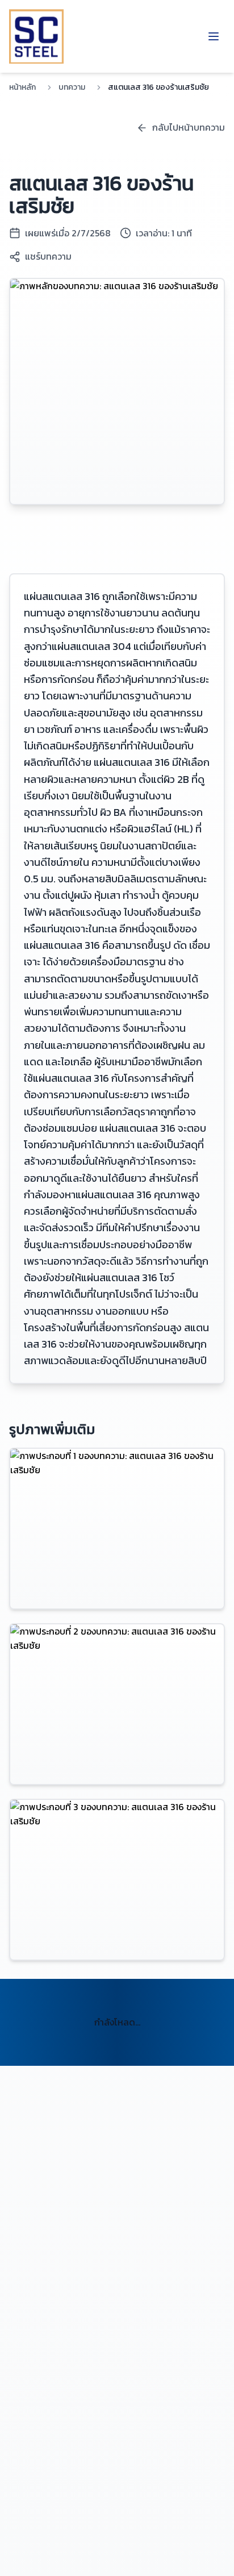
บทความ (72, 87)
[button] (117, 1529)
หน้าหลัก (22, 87)
